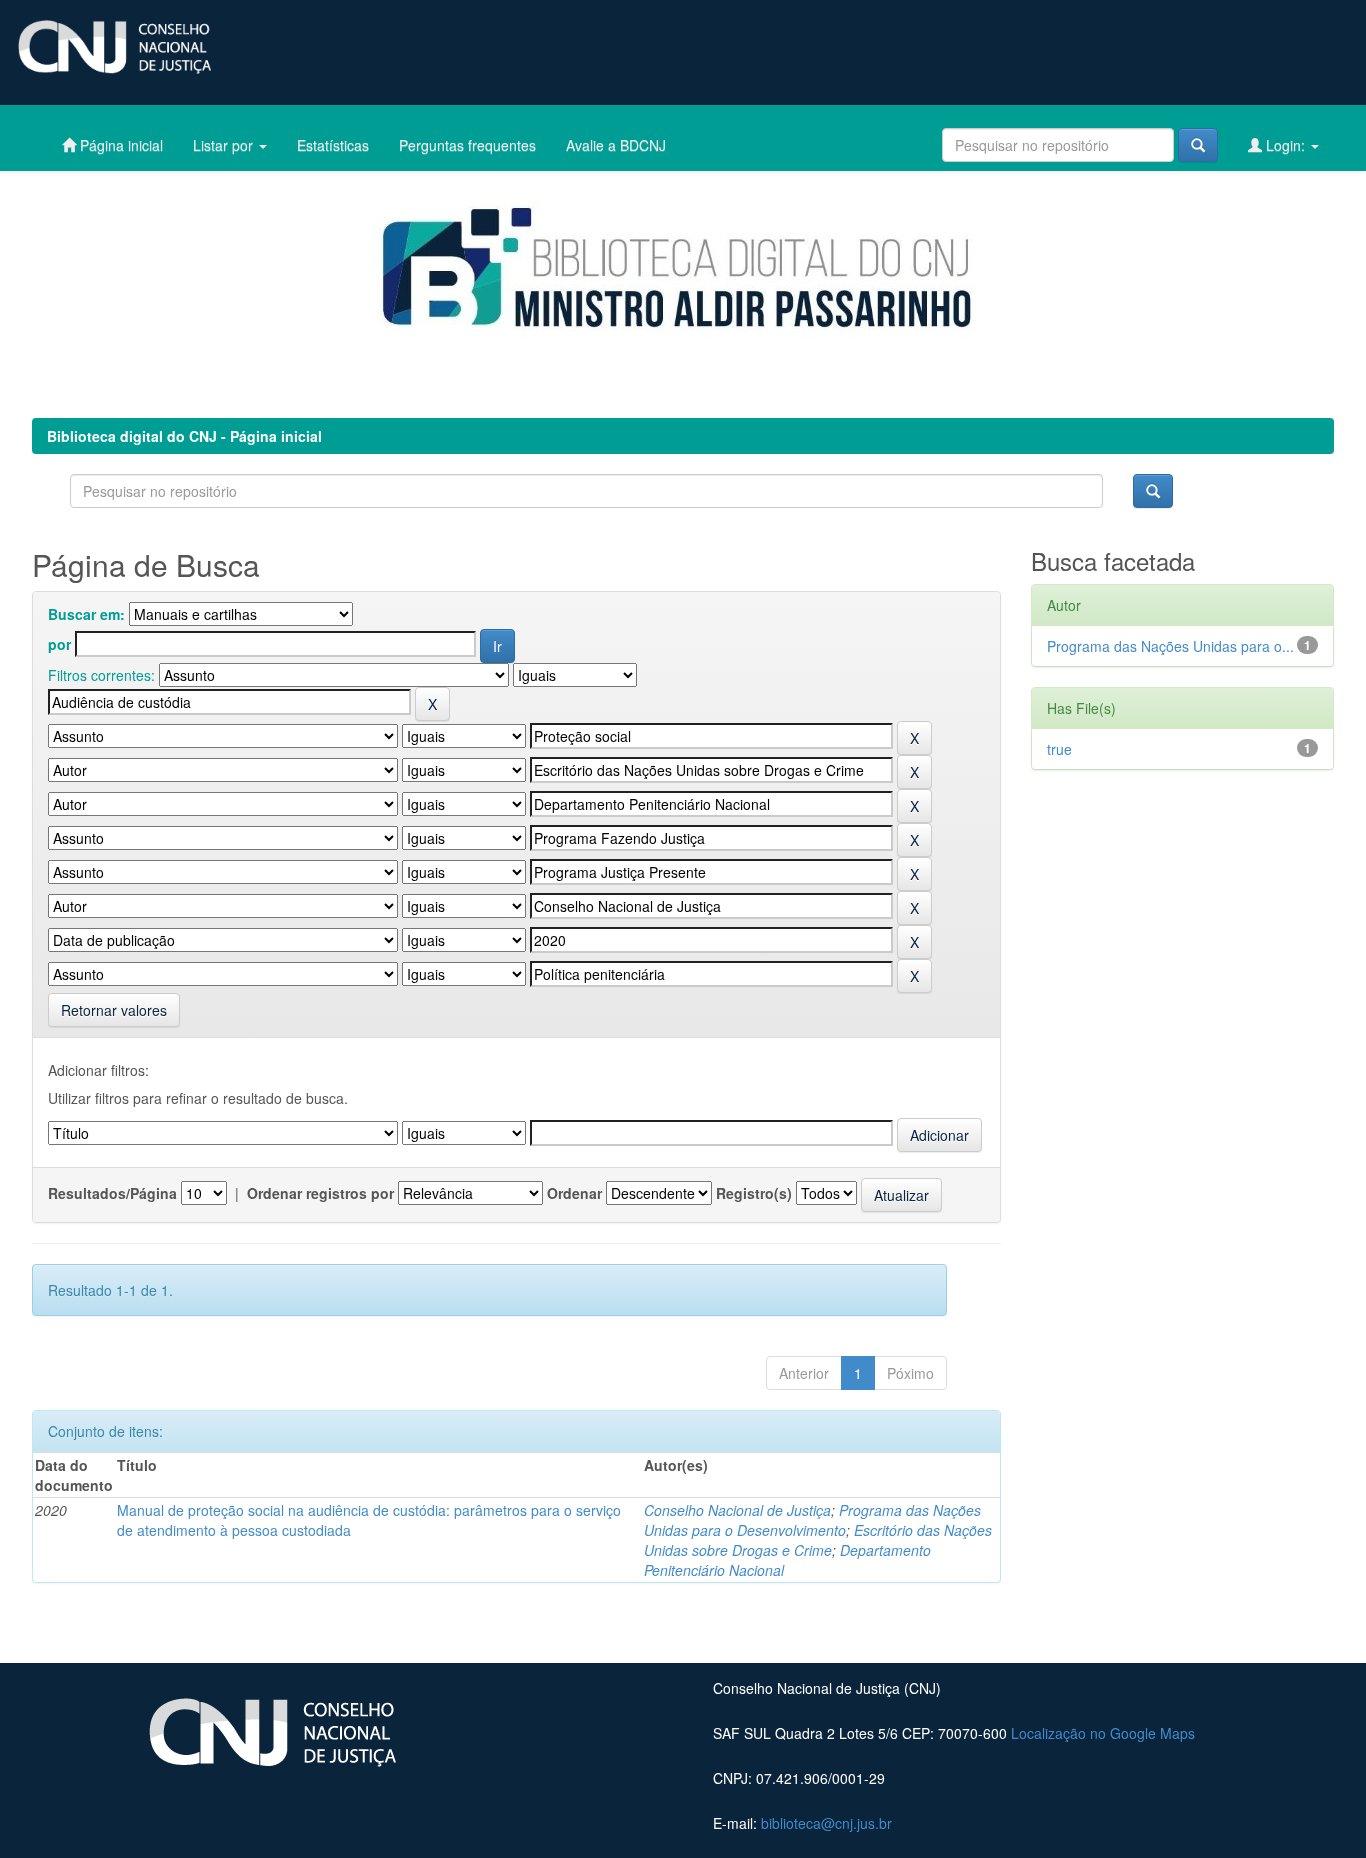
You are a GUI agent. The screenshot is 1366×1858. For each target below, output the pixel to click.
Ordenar (574, 1193)
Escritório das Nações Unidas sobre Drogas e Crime (818, 1540)
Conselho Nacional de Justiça (737, 1510)
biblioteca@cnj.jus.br (826, 1823)
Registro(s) (754, 1193)
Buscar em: (86, 614)
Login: (1285, 145)
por (59, 644)
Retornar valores (114, 1010)
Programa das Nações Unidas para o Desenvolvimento (812, 1520)
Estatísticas (333, 145)
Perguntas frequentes (467, 145)
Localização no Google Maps (1103, 1733)
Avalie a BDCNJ (616, 145)
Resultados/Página (112, 1193)
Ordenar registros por (320, 1193)
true (1059, 749)
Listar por (225, 145)
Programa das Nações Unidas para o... (1170, 646)
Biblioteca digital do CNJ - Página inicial (184, 436)
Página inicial (119, 145)
